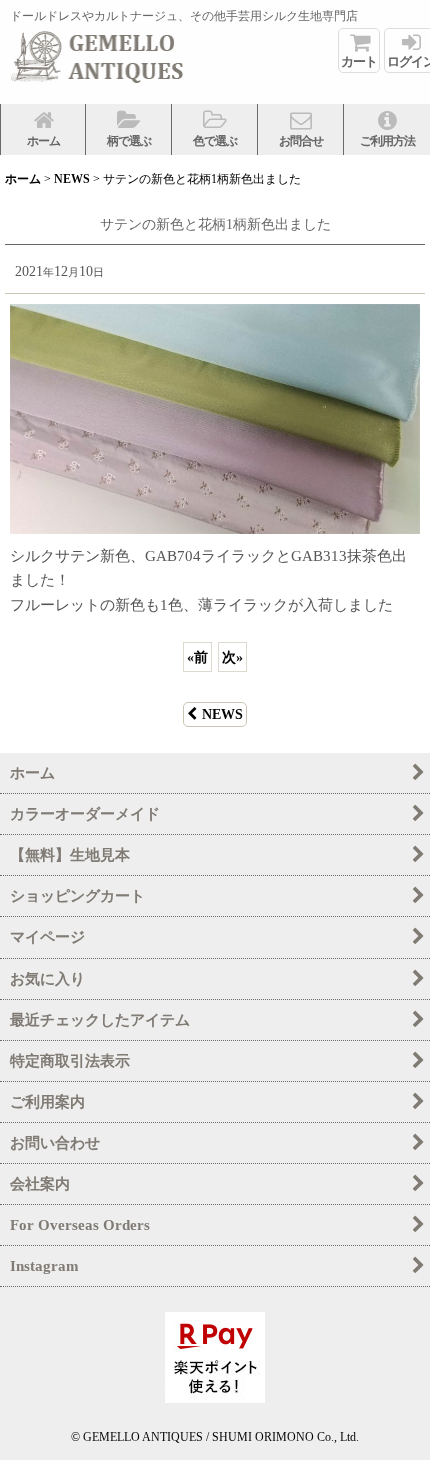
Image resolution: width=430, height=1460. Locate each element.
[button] (129, 129)
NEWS (222, 714)
